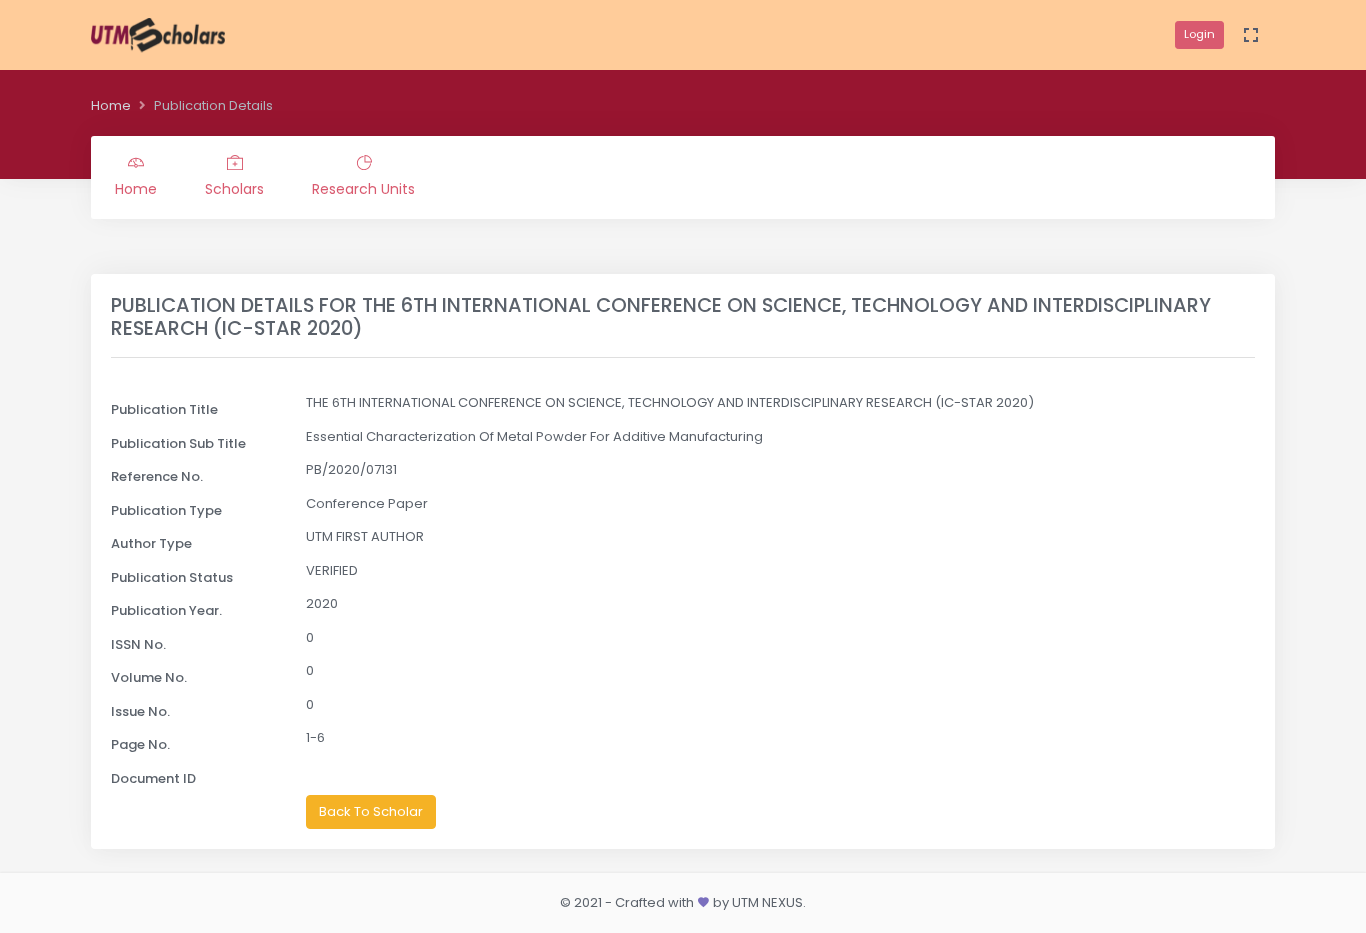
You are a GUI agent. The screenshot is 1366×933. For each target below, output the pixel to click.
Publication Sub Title (178, 443)
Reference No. (157, 476)
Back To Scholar (371, 811)
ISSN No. (138, 644)
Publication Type (166, 510)
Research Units (363, 189)
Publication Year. (166, 610)
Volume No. (149, 677)
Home (111, 105)
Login (1199, 34)
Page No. (140, 744)
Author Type (151, 543)
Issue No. (140, 711)
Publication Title (164, 409)
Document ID (153, 778)
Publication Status (172, 577)
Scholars (234, 189)
